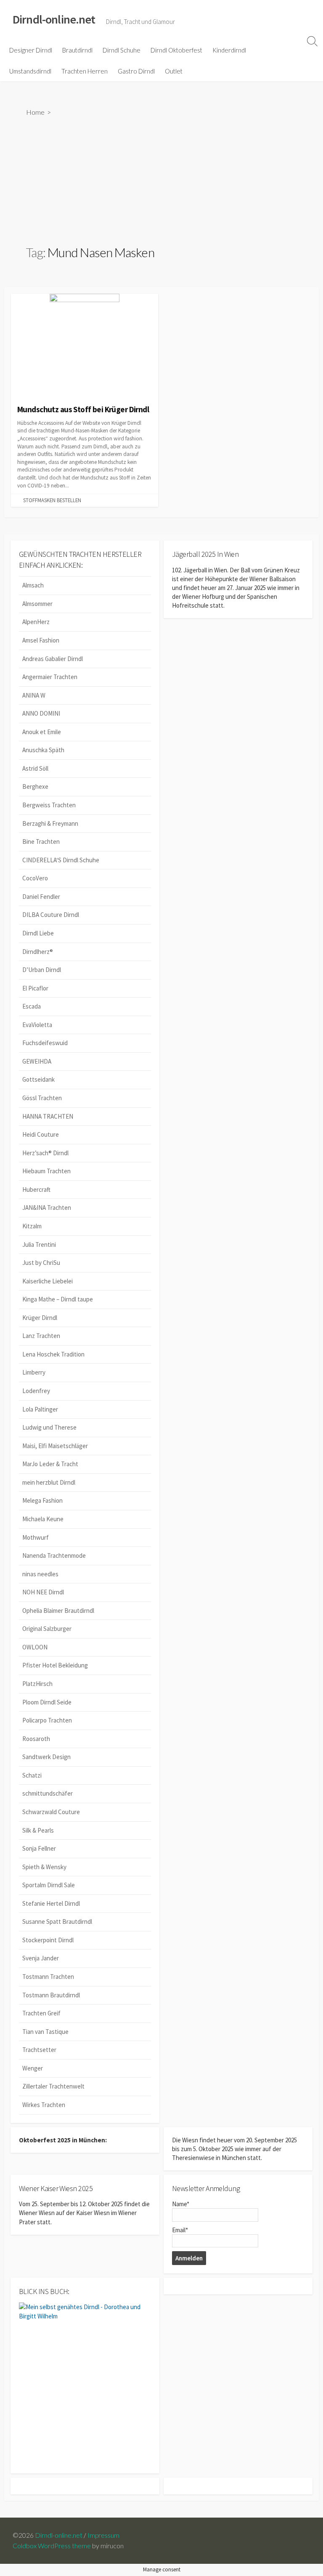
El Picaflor (35, 988)
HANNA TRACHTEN (48, 1116)
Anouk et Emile (42, 732)
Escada (32, 1006)
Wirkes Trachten (44, 2105)
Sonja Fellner (39, 1848)
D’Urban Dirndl (42, 970)
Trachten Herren (85, 71)
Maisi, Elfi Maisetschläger (55, 1446)
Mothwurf (36, 1537)
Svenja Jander (41, 1958)
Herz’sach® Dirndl (45, 1153)
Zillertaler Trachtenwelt (53, 2086)
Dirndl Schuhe (122, 50)
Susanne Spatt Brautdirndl (57, 1921)
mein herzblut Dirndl (49, 1482)
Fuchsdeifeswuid (45, 1043)
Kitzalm (32, 1226)
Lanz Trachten (41, 1336)
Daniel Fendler (41, 897)
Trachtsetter (39, 2050)
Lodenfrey (36, 1391)
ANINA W (34, 695)
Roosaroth (36, 1739)
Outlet (174, 71)
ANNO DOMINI (41, 713)
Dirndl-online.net (59, 2535)
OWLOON (35, 1647)
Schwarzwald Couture (51, 1812)
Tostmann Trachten (48, 1977)
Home (35, 112)
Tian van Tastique (45, 2032)
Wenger (33, 2068)
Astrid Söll (35, 768)
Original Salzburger (47, 1629)
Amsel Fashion (41, 640)
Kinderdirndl (229, 50)
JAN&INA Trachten (47, 1208)
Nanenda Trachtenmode (54, 1555)
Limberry (34, 1372)
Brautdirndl (77, 50)
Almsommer (37, 604)
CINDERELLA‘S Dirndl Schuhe (61, 860)
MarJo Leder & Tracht (50, 1464)
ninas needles (40, 1574)
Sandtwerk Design (46, 1757)
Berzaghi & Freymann (50, 823)
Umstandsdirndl (30, 71)
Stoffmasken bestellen (52, 500)
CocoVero (35, 878)
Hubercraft (36, 1189)
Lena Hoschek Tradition (53, 1354)
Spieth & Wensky (44, 1867)
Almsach (33, 585)
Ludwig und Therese (49, 1427)
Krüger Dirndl (40, 1318)
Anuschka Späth (43, 750)
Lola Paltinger (40, 1409)
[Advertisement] (162, 180)
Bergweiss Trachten (49, 805)
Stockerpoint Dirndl (48, 1940)
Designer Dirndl (31, 50)
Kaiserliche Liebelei (48, 1281)
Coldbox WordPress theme (52, 2546)
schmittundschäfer (48, 1793)
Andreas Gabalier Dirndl (53, 659)
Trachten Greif (41, 2013)
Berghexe (35, 786)
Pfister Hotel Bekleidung (55, 1665)
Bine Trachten (41, 842)
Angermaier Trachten (50, 677)
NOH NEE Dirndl (43, 1592)
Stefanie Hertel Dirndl (51, 1903)
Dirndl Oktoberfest (176, 50)
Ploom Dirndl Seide (47, 1702)
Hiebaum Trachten (46, 1171)
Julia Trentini (39, 1245)
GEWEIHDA (37, 1061)
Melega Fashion (42, 1500)
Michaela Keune (43, 1519)
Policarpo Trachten (47, 1720)
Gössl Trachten (42, 1098)
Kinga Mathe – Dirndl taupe (58, 1299)
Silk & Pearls (38, 1830)
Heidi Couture (41, 1134)
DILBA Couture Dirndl (51, 915)
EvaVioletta (37, 1025)
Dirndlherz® (38, 952)
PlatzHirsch (37, 1684)
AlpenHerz (36, 622)
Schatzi (32, 1775)
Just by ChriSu (41, 1263)
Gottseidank (38, 1079)
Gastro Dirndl (136, 71)
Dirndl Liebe (38, 933)
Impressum (103, 2535)
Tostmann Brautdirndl (51, 1995)
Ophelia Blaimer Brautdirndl (58, 1611)
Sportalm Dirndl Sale (49, 1885)
